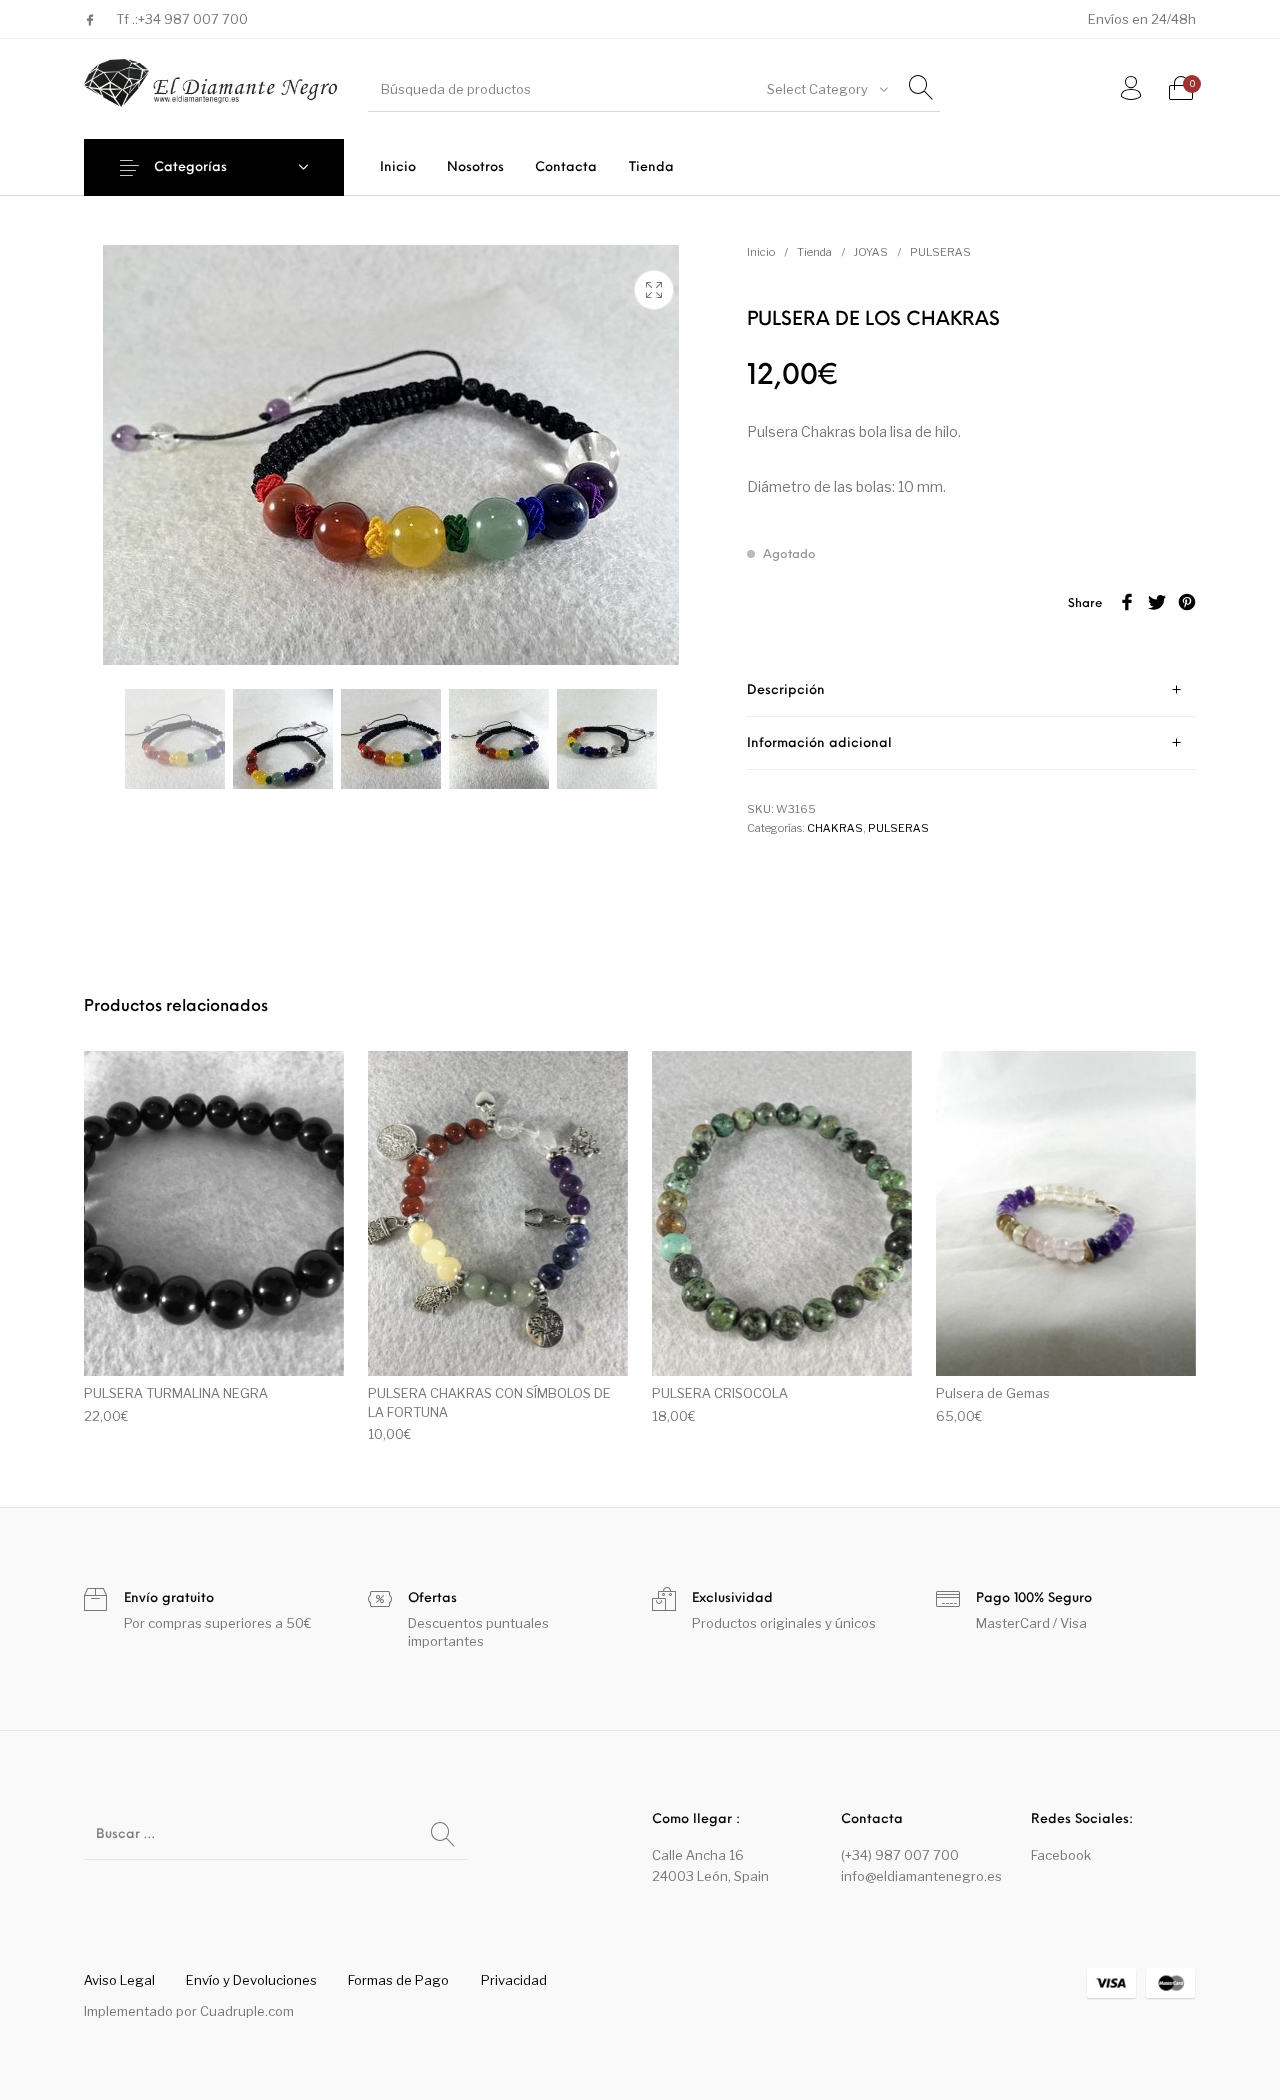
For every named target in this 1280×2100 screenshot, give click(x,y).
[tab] (971, 690)
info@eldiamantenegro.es (921, 1876)
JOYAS (871, 252)
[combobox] (826, 89)
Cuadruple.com (247, 2011)
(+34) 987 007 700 (900, 1855)
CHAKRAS (835, 828)
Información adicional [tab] (819, 743)
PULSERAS (940, 252)
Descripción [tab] (786, 690)
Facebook (1061, 1855)
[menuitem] (397, 167)
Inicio (761, 252)
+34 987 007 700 (193, 19)
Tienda (814, 252)
